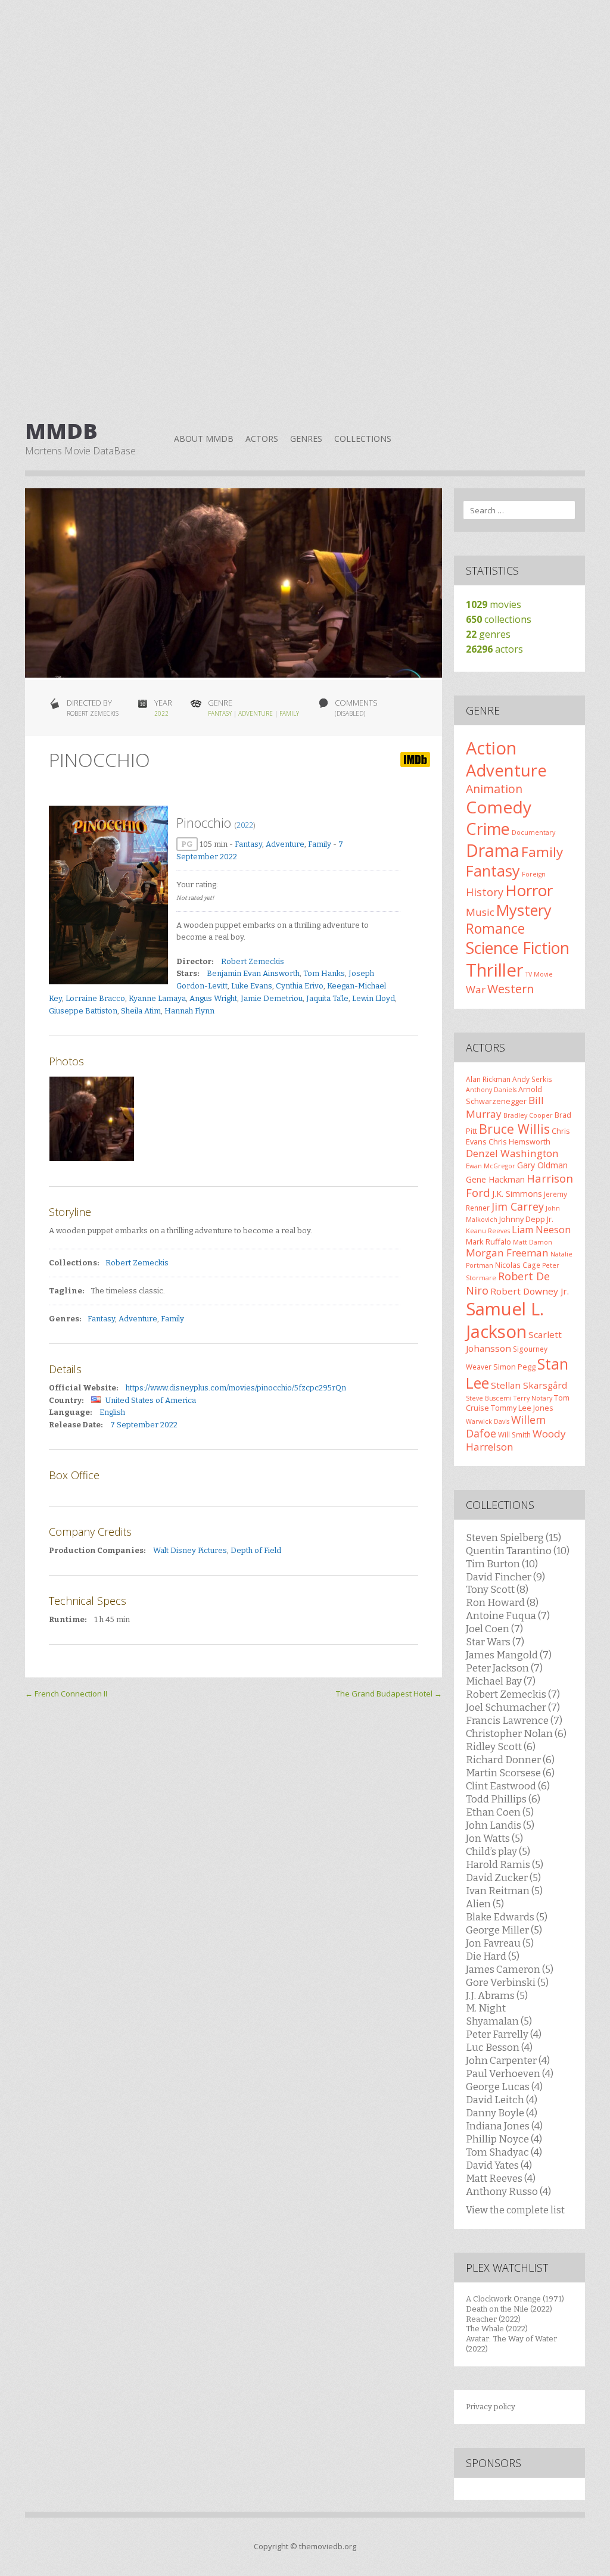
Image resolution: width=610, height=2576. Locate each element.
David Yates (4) (499, 2165)
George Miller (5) (504, 1930)
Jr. (550, 1219)
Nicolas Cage (518, 1265)
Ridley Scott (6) (501, 1747)
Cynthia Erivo (300, 986)
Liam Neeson (541, 1230)
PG (187, 844)
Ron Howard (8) (502, 1602)
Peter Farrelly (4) (504, 2034)
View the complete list (515, 2210)
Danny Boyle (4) (502, 2113)
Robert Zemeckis (253, 961)
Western (511, 989)
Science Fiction (518, 948)
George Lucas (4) (504, 2087)
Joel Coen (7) (494, 1629)
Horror (529, 890)
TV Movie (539, 974)
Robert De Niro (508, 1283)
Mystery (524, 910)
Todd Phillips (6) (503, 1799)
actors (494, 649)
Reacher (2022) (493, 2319)
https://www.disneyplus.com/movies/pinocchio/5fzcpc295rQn (236, 1388)
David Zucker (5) (503, 1878)
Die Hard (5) (493, 1956)
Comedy (499, 807)
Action (491, 748)
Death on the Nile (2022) (509, 2309)
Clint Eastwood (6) (508, 1786)
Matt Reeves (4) (501, 2178)
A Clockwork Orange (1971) (515, 2299)
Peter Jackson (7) (504, 1668)
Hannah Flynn (189, 1011)
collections (499, 619)
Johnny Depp (522, 1219)
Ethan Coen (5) (500, 1812)
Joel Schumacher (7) (513, 1707)
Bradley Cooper (528, 1115)
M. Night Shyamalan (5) (499, 2014)
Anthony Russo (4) (508, 2191)
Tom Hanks (324, 973)
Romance (495, 928)
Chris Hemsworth (519, 1142)
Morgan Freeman (507, 1253)
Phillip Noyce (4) (504, 2139)
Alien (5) (485, 1904)
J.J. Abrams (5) (497, 1995)
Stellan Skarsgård (529, 1385)
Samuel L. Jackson (505, 1320)
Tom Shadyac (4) (504, 2152)
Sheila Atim (141, 1011)
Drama (493, 850)
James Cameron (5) (510, 1969)
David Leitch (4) (502, 2100)
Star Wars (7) (495, 1642)
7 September (134, 1425)
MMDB (61, 431)
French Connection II (66, 1694)
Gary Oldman (542, 1165)
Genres (306, 439)
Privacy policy (491, 2407)
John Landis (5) (500, 1825)
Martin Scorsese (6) (510, 1773)
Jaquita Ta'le (327, 998)
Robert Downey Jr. (530, 1291)
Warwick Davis (488, 1421)
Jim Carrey (518, 1206)
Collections (363, 439)
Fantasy (220, 713)
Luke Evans (252, 986)
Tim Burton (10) (502, 1564)
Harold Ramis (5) (505, 1864)
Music (480, 912)
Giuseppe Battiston (83, 1011)
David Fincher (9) (505, 1577)
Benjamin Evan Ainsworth (253, 973)
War (476, 989)
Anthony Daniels (491, 1090)
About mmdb (204, 439)
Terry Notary (533, 1398)
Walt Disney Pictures (190, 1550)
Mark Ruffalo (488, 1242)
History (485, 892)
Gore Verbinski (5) (507, 1982)
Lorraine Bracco (95, 998)
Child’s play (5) (498, 1851)
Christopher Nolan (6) (516, 1733)
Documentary (533, 832)
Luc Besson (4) (499, 2047)
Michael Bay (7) (501, 1681)
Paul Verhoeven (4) (510, 2073)
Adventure (256, 713)
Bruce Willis (514, 1129)
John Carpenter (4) (508, 2060)
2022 (161, 713)
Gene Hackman (495, 1179)
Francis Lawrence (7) (514, 1720)
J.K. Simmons (517, 1194)
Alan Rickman (488, 1079)
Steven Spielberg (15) (513, 1538)
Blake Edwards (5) (507, 1917)
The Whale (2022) (497, 2329)
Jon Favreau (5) (500, 1943)
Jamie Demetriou (272, 998)
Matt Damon (533, 1242)
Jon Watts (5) (494, 1838)
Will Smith (514, 1434)
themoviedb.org (328, 2546)
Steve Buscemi (489, 1398)
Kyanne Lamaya (157, 998)
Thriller (495, 970)
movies (494, 604)
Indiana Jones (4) (504, 2126)
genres (488, 634)
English (112, 1412)
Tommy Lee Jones (522, 1408)
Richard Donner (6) (510, 1760)
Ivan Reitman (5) (504, 1891)
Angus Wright (213, 998)
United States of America (150, 1400)
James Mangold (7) (509, 1655)
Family (289, 713)
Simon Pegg (514, 1367)
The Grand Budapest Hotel (389, 1694)
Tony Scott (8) (497, 1589)
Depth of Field (256, 1550)
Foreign (534, 874)
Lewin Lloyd (374, 998)
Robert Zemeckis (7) (513, 1694)
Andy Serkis (532, 1079)
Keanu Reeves (488, 1231)
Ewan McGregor (491, 1166)
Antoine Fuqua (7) (508, 1616)
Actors (262, 439)
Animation (494, 789)
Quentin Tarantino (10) (518, 1551)
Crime (488, 829)
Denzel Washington (512, 1153)
